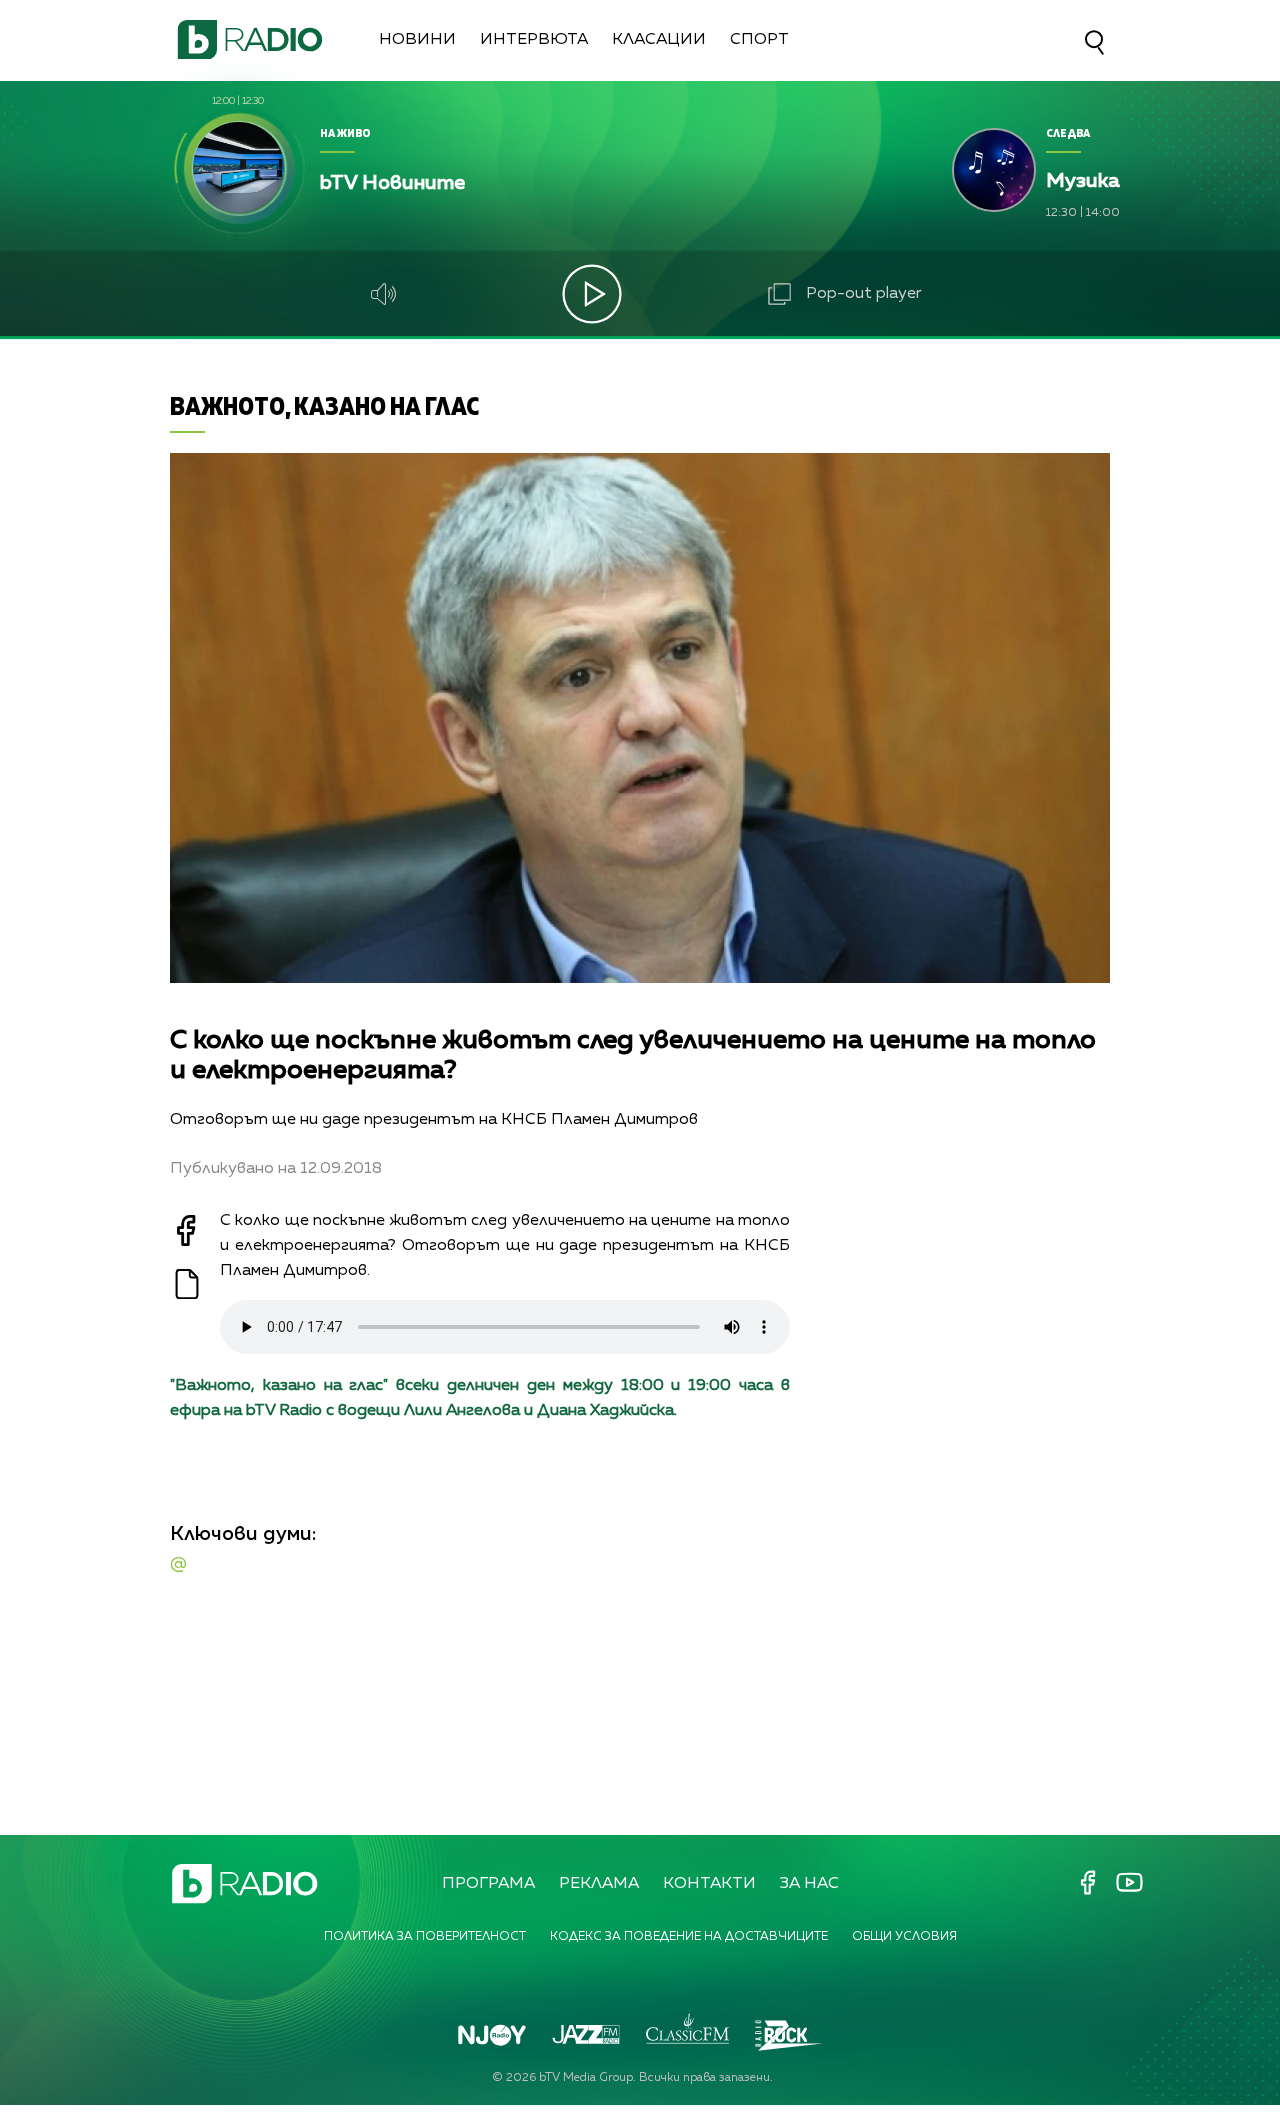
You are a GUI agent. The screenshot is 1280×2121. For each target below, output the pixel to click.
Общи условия (904, 1937)
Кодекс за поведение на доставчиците (689, 1937)
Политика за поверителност (425, 1937)
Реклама (599, 1884)
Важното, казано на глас (324, 405)
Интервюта (534, 40)
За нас (809, 1884)
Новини (417, 40)
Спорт (759, 40)
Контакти (709, 1884)
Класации (659, 40)
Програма (488, 1884)
